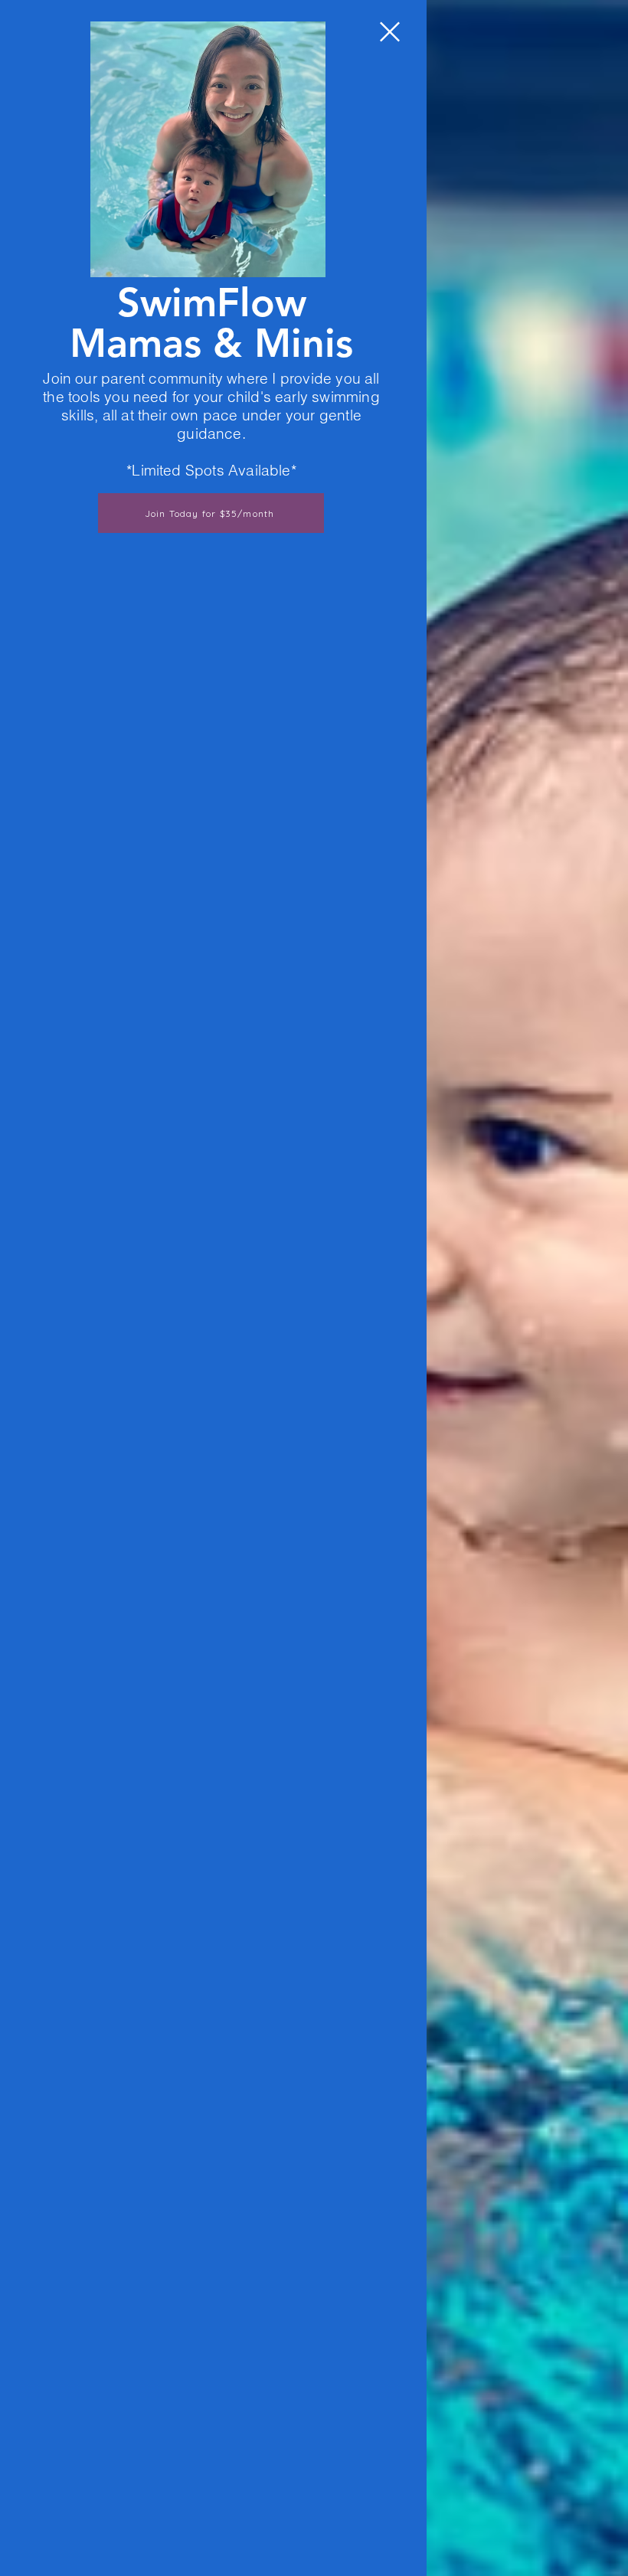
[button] (390, 32)
